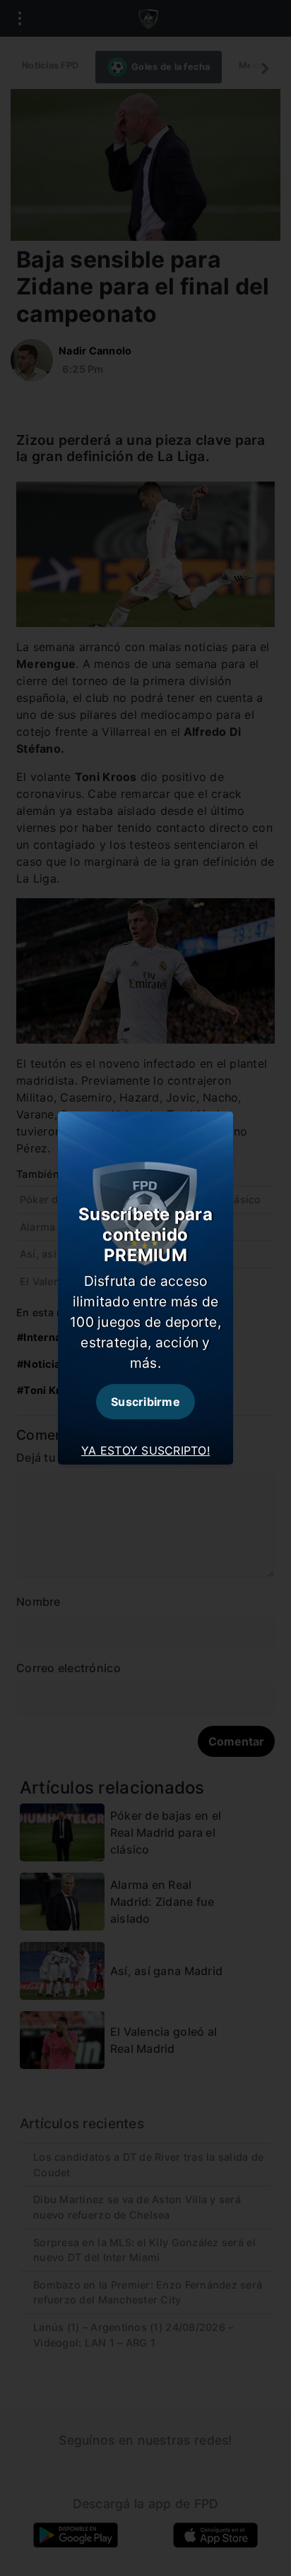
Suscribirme (145, 1402)
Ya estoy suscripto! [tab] (145, 1450)
